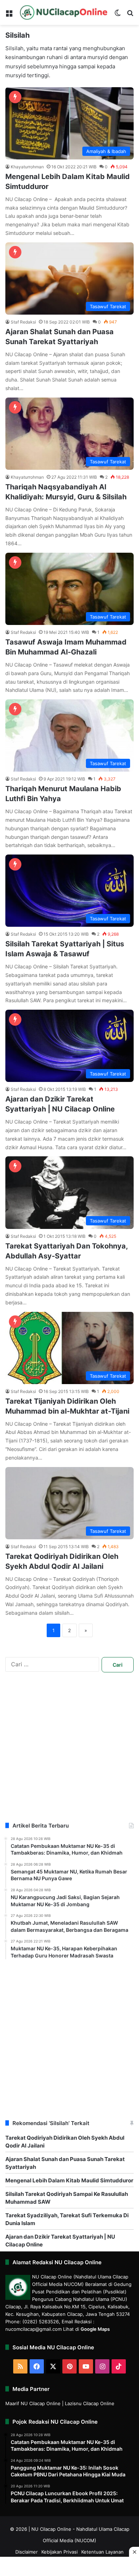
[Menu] (9, 15)
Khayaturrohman (27, 167)
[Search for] (130, 15)
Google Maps (95, 2329)
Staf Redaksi (23, 322)
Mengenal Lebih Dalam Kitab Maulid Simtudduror (69, 2180)
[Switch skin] (118, 15)
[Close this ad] (134, 2552)
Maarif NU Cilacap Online (33, 2403)
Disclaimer (27, 2552)
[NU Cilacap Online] (63, 12)
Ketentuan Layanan (102, 2552)
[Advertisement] (69, 1752)
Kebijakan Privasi (60, 2552)
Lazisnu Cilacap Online (90, 2403)
